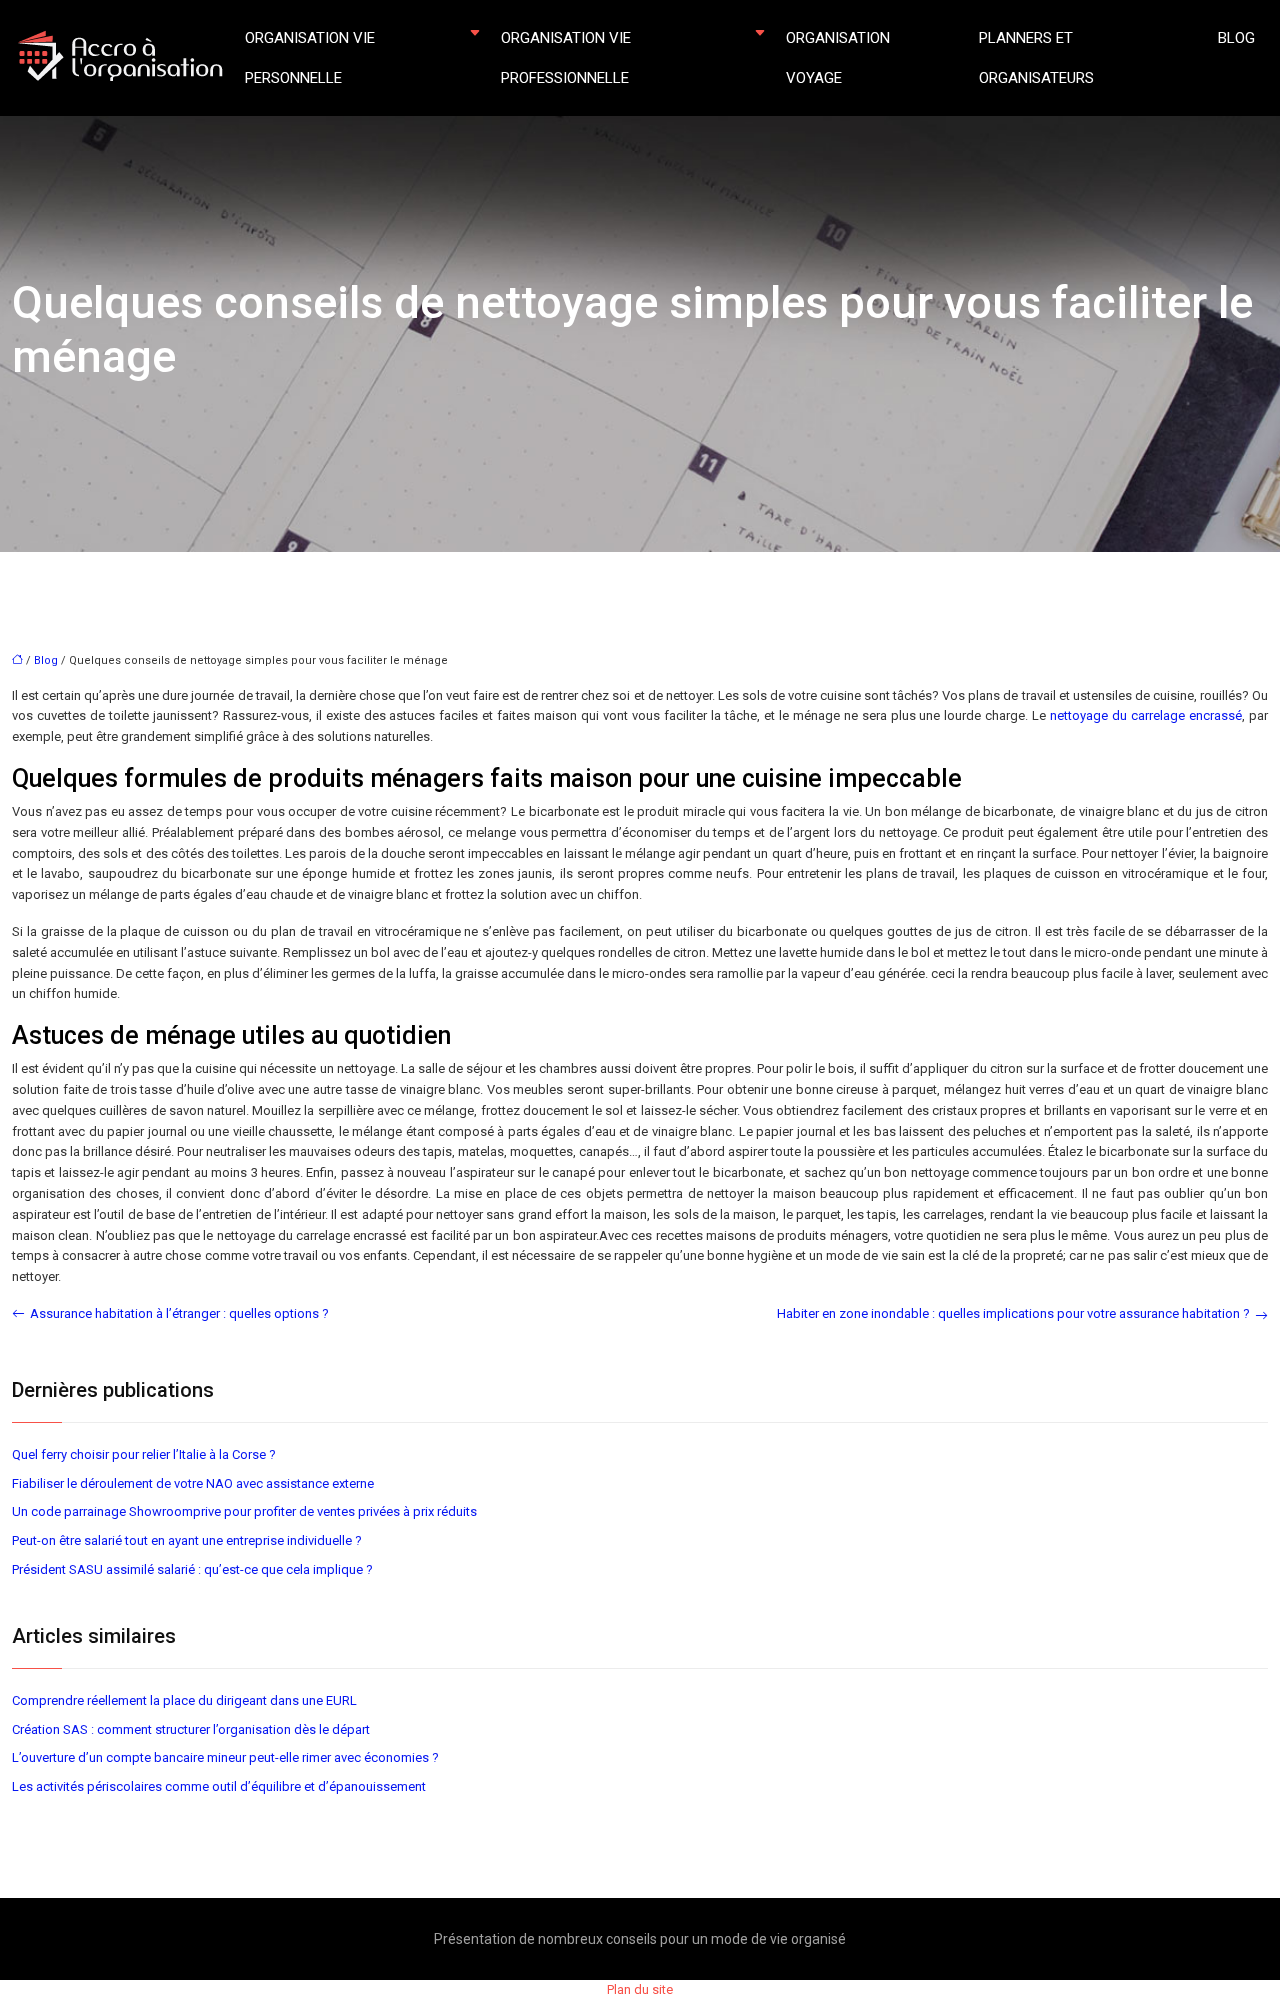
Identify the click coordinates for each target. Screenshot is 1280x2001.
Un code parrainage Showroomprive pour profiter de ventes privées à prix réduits (244, 1511)
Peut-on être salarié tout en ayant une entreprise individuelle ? (187, 1540)
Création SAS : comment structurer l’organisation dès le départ (191, 1729)
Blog (1236, 38)
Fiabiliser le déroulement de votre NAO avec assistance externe (193, 1483)
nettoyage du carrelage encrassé (1146, 715)
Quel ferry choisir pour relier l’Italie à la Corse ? (144, 1454)
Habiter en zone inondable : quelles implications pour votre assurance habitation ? (1013, 1313)
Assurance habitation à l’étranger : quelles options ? (179, 1313)
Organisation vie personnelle (310, 58)
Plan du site (640, 1989)
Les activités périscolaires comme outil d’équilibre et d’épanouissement (219, 1786)
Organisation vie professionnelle (566, 58)
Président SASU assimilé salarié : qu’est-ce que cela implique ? (192, 1569)
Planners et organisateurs (1036, 58)
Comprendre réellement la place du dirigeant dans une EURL (184, 1700)
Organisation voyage (838, 58)
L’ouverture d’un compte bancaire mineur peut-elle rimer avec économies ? (225, 1757)
